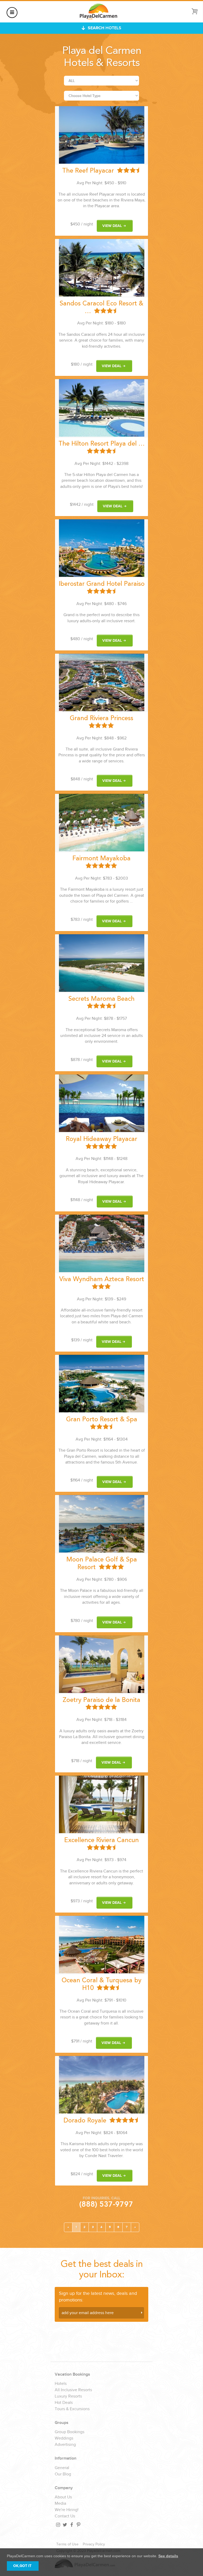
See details (168, 2556)
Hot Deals (64, 2403)
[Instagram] (58, 2525)
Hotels (61, 2384)
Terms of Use (67, 2544)
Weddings (64, 2438)
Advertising (65, 2445)
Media (60, 2504)
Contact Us (65, 2516)
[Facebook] (71, 2525)
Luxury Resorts (68, 2396)
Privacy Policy (94, 2544)
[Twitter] (64, 2525)
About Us (63, 2497)
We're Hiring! (67, 2510)
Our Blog (63, 2474)
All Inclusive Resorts (73, 2390)
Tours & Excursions (72, 2409)
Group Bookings (70, 2432)
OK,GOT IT (22, 2566)
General (62, 2468)
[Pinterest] (78, 2525)
